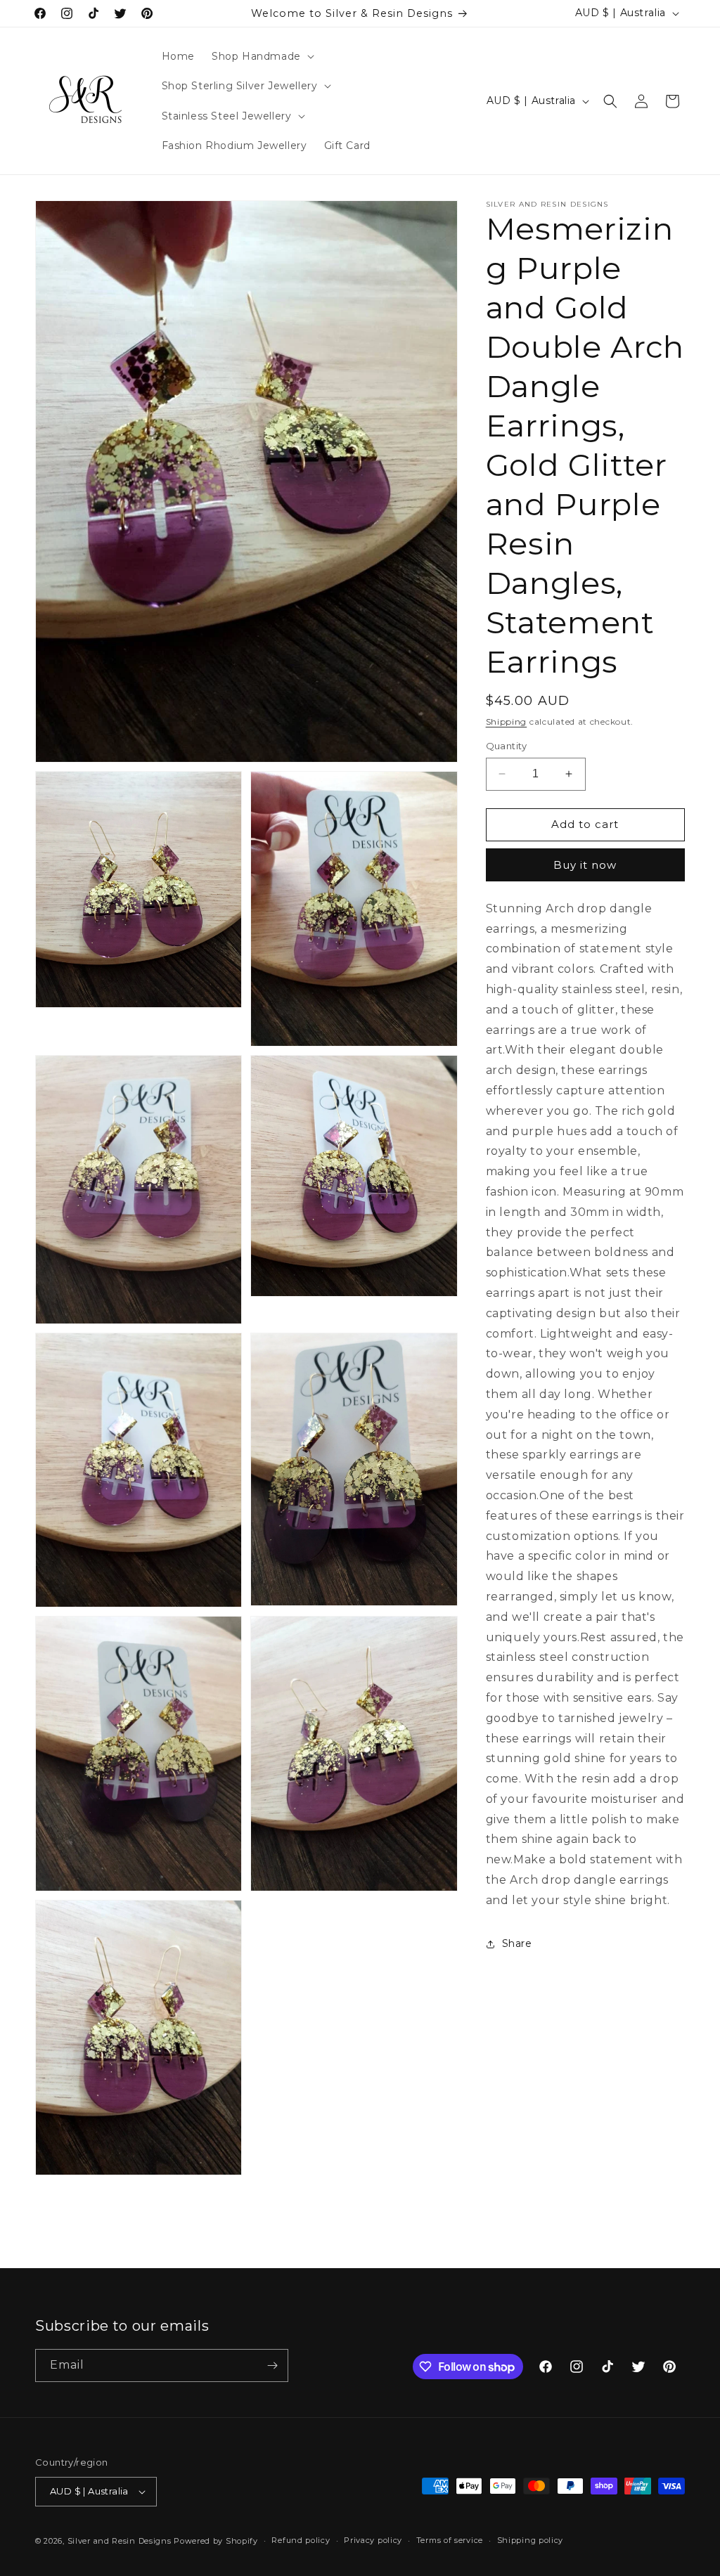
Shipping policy (531, 2540)
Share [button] (517, 1943)
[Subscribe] (272, 2365)
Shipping (507, 721)
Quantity (507, 746)
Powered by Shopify (216, 2541)
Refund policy (301, 2540)
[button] (262, 56)
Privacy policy (373, 2540)
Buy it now (585, 865)
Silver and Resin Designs (120, 2541)
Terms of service (450, 2540)
